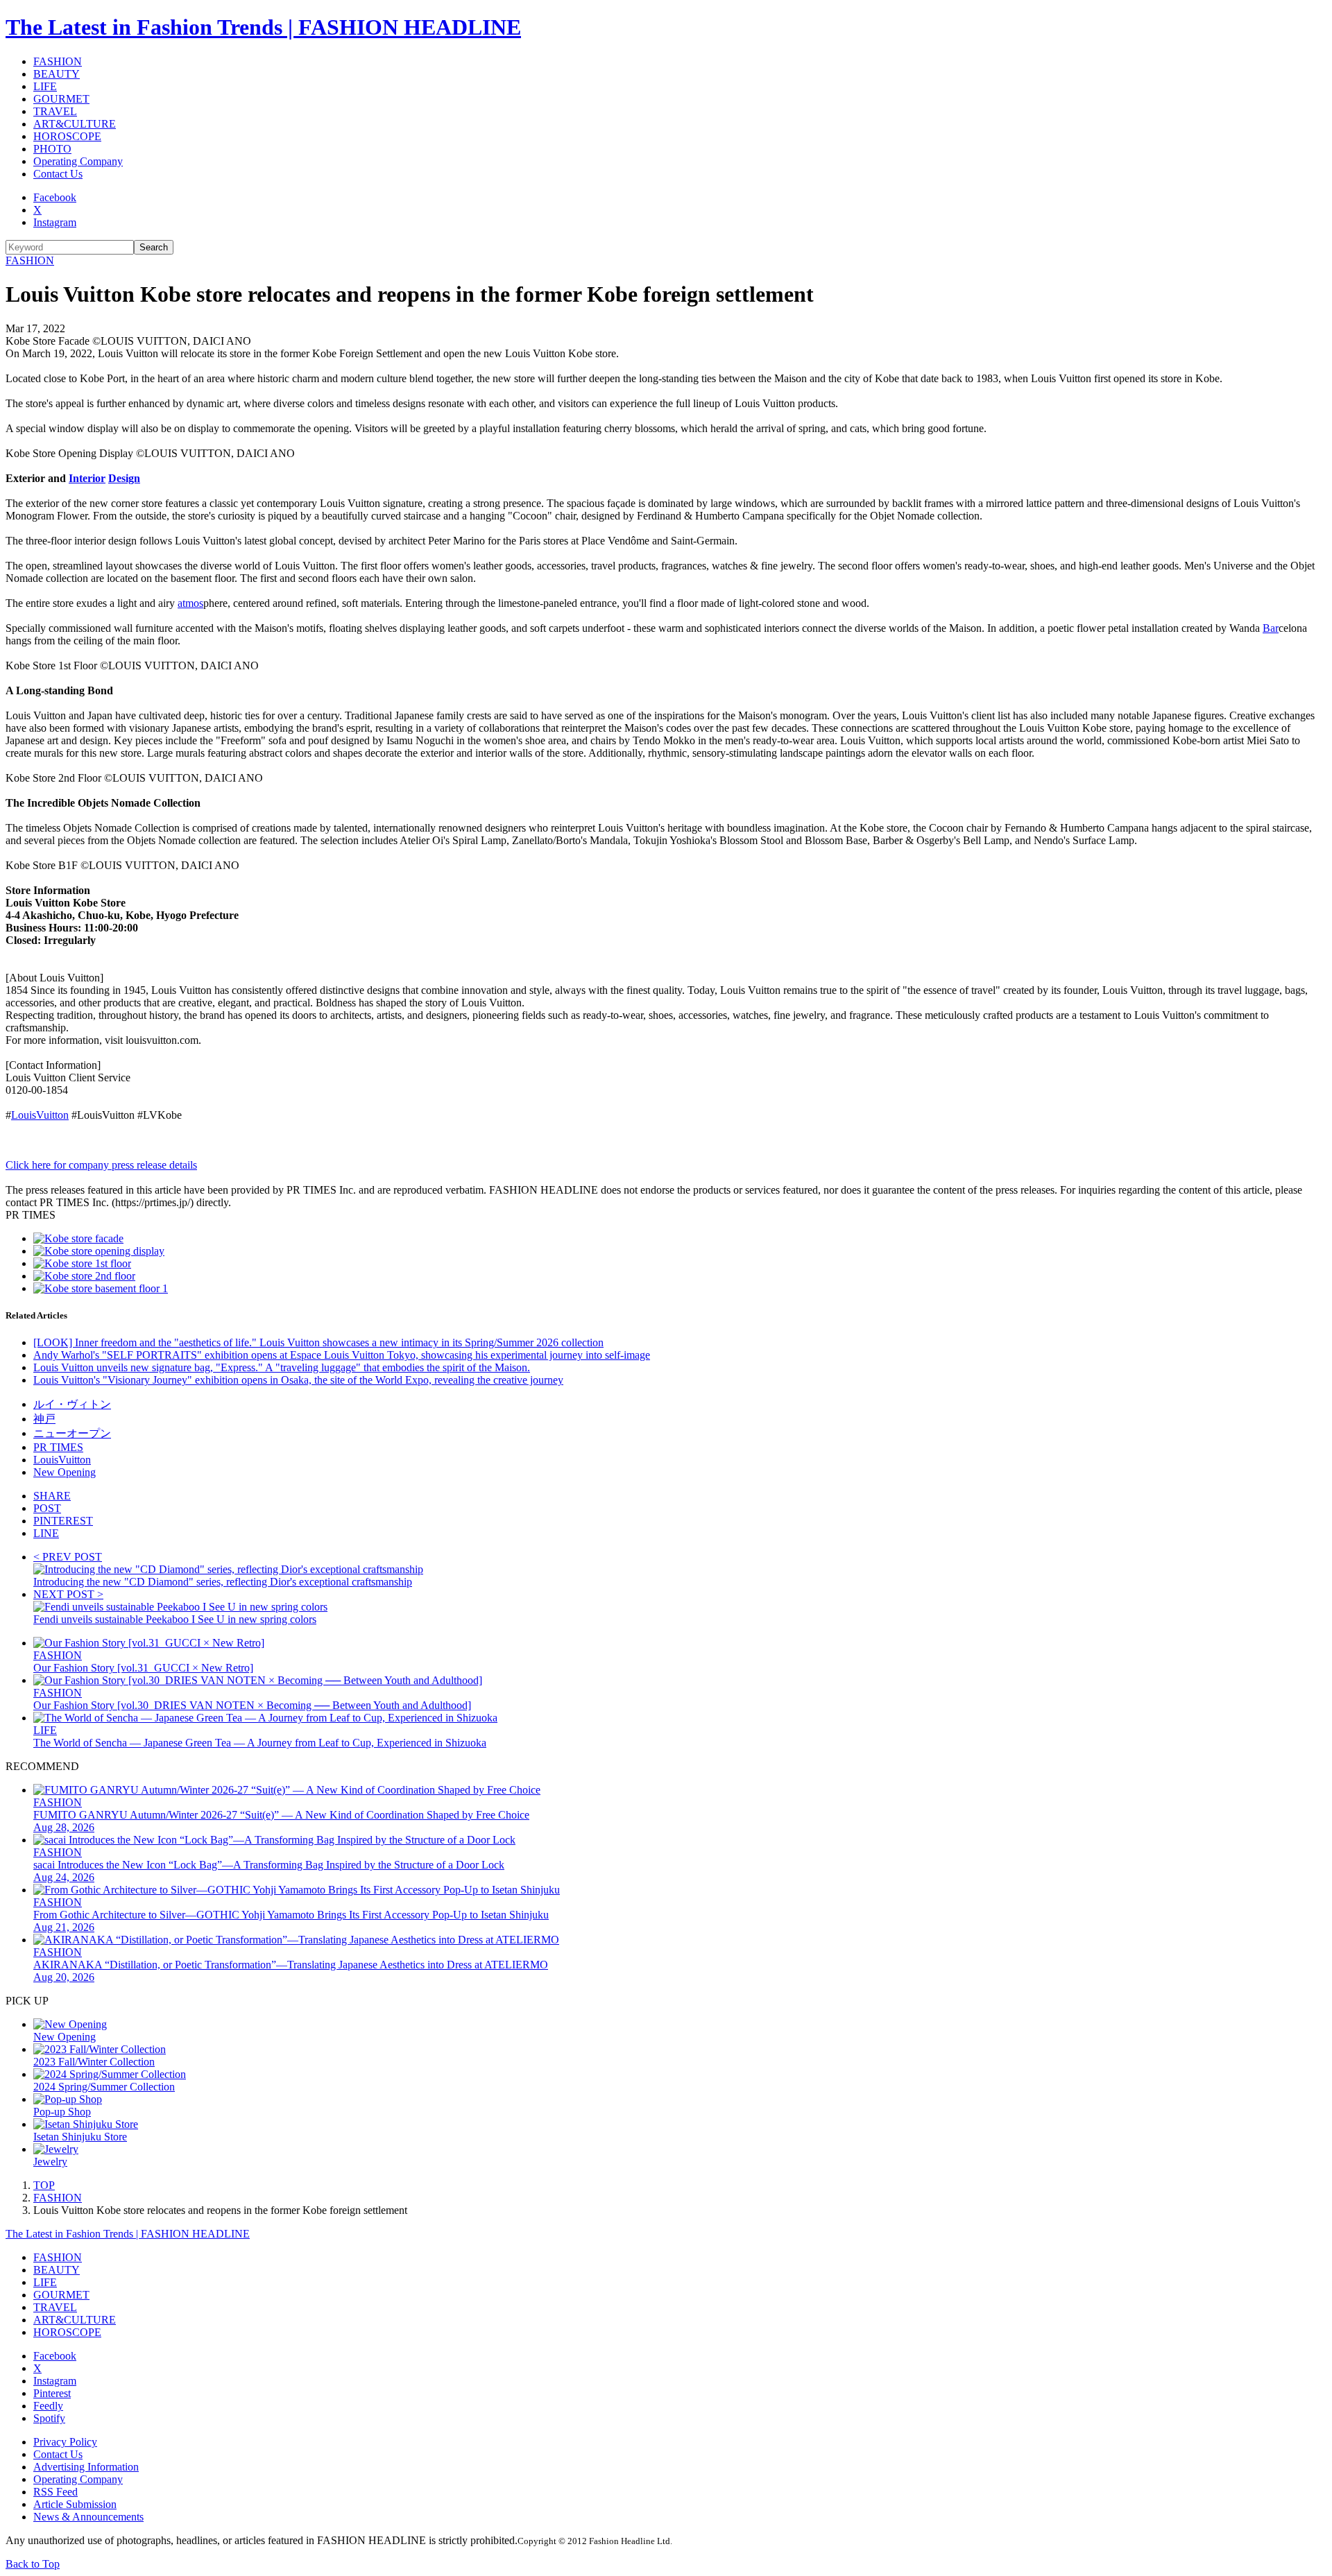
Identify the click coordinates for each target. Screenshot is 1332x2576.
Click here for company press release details (101, 1165)
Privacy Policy (65, 2442)
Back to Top (33, 2564)
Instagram (55, 222)
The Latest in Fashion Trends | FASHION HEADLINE (263, 27)
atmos (190, 603)
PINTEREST (63, 1521)
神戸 (44, 1419)
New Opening (65, 1472)
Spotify (49, 2418)
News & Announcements (88, 2517)
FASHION (58, 61)
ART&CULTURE (75, 124)
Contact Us (58, 174)
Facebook (55, 197)
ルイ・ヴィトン (72, 1404)
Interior (87, 478)
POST (47, 1508)
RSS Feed (55, 2492)
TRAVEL (55, 111)
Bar (1271, 628)
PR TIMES (58, 1447)
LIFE (45, 86)
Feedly (48, 2406)
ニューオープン (72, 1433)
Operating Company (78, 161)
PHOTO (52, 149)
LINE (46, 1533)
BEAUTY (57, 74)
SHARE (52, 1496)
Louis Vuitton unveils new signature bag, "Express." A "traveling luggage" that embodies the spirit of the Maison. (282, 1367)
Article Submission (75, 2504)
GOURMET (61, 99)
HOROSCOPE (67, 136)
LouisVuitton (40, 1115)
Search (154, 247)
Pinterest (52, 2393)
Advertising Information (86, 2467)
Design (124, 478)
